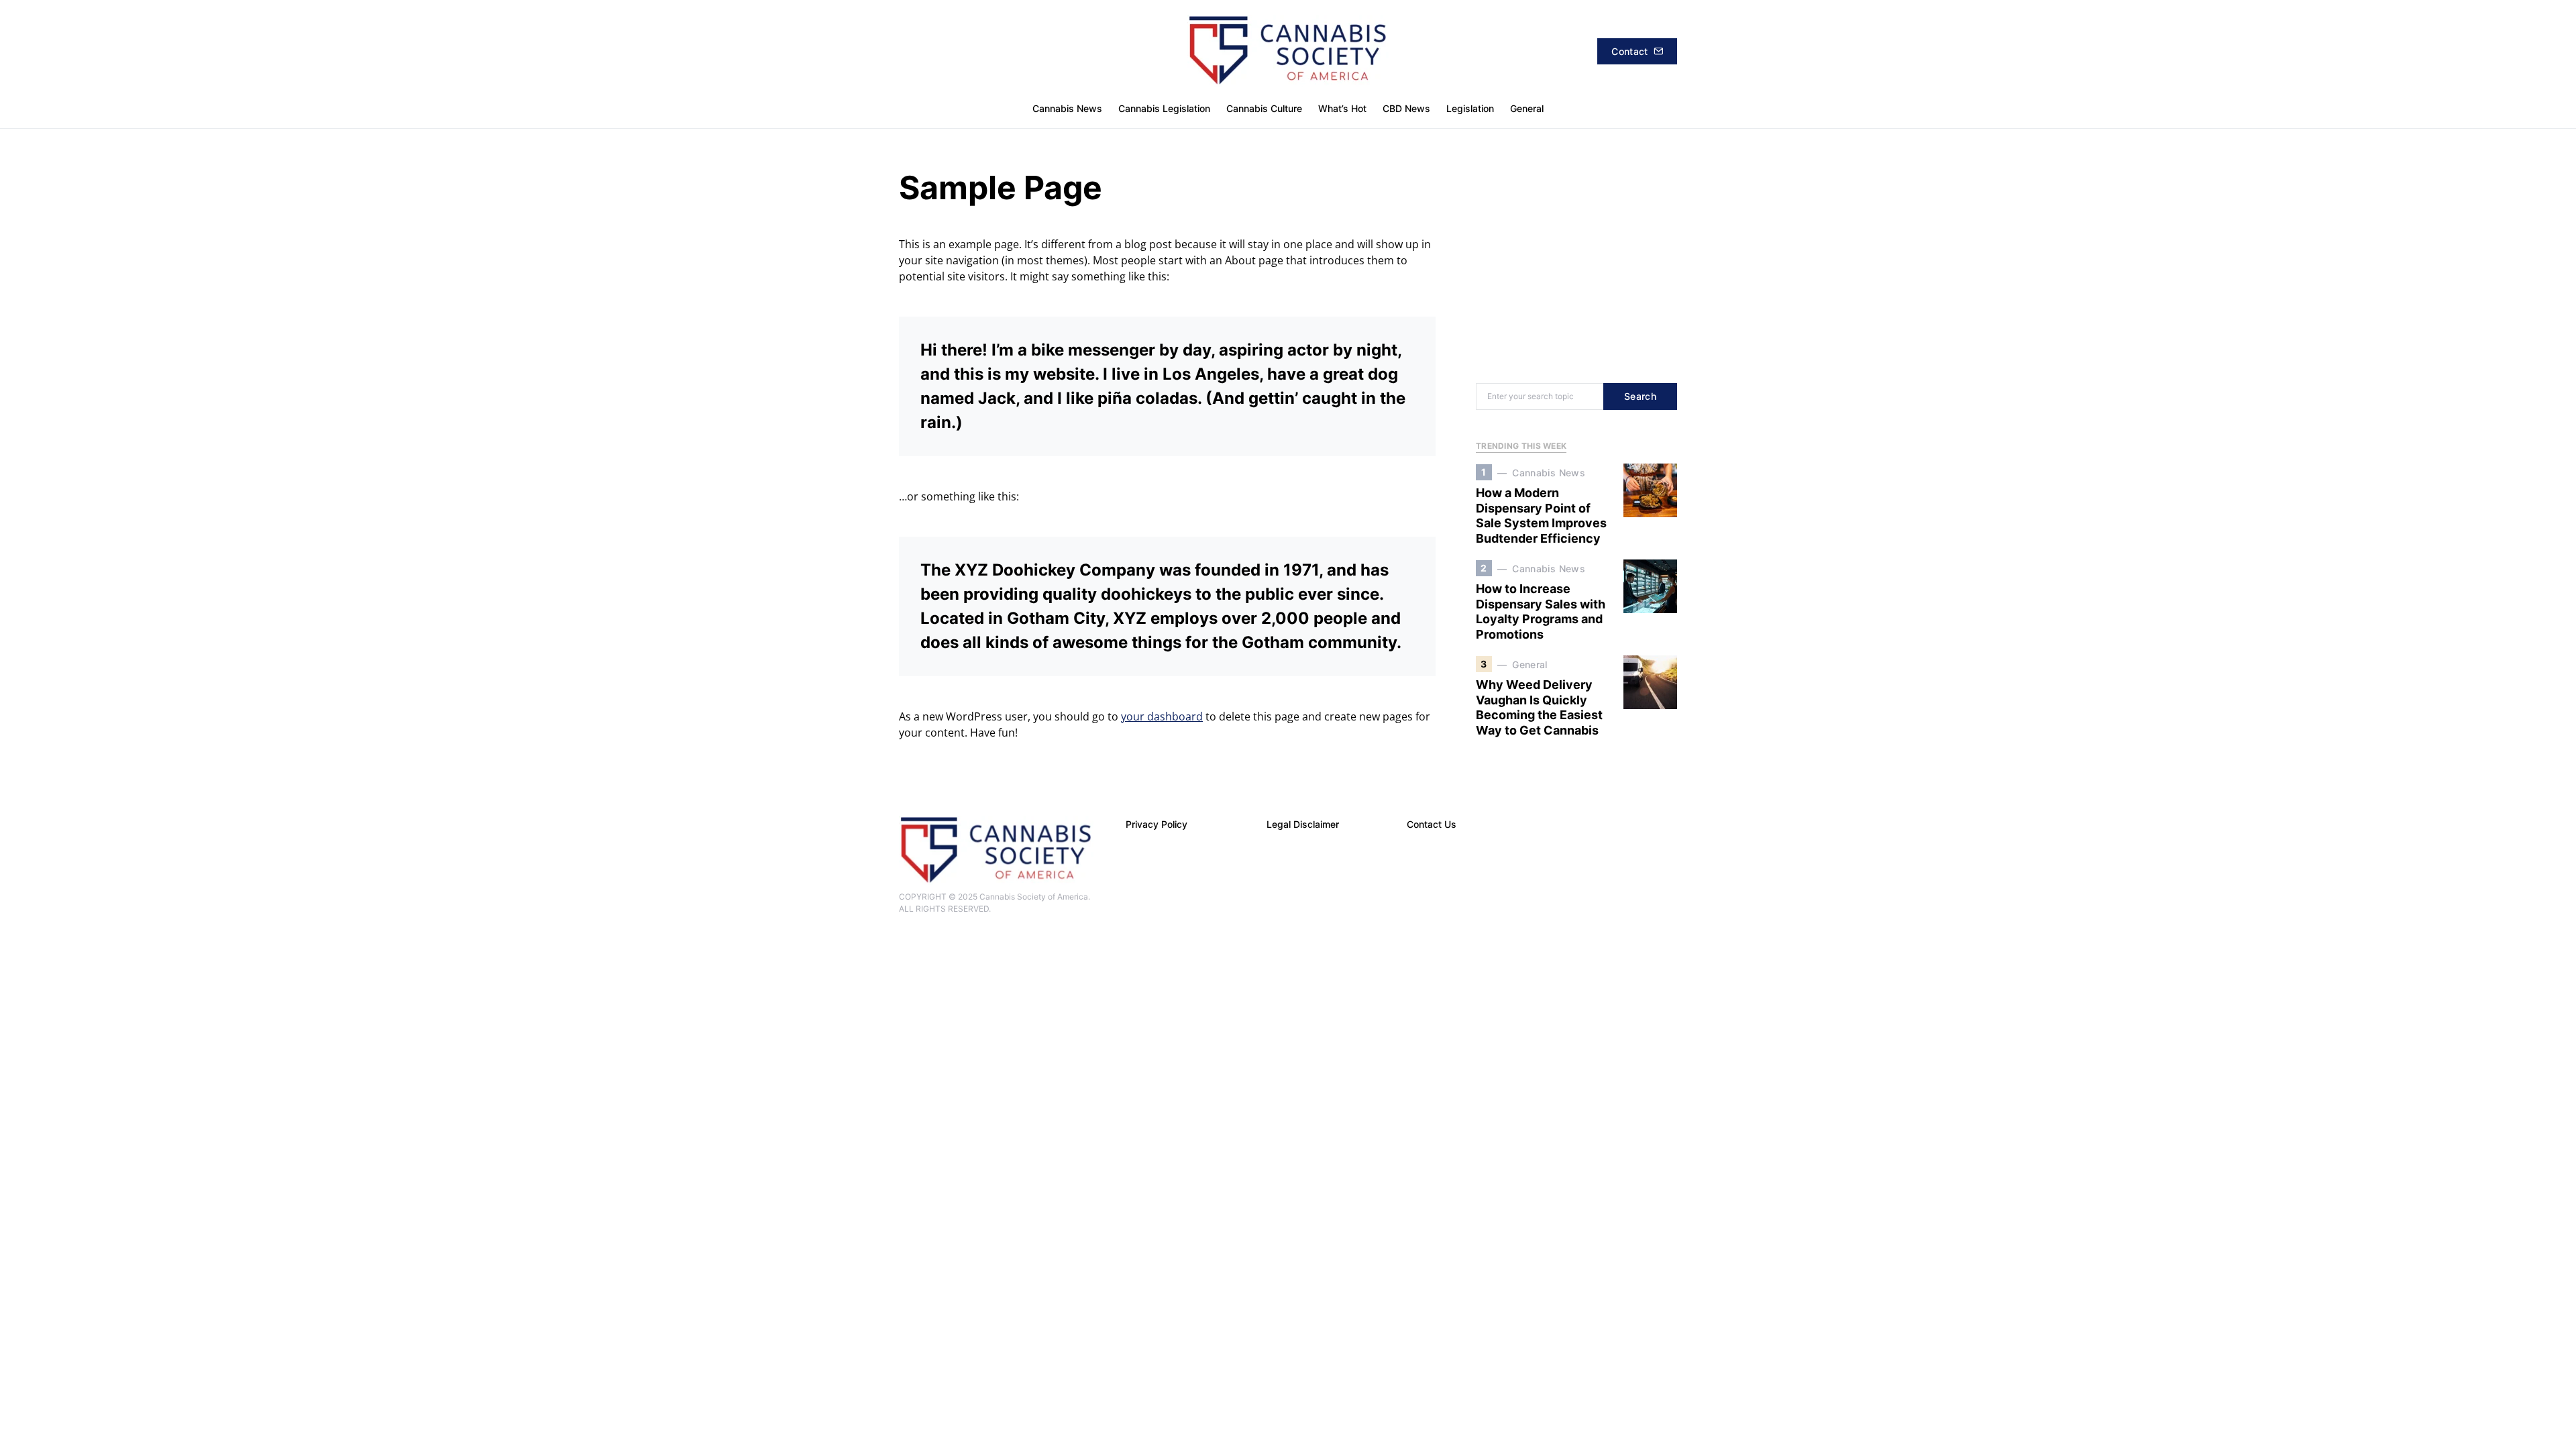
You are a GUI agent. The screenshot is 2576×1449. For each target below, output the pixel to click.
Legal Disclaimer (1303, 824)
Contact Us (1432, 824)
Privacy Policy (1157, 824)
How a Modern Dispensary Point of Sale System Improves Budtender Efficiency (1541, 516)
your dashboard (1162, 716)
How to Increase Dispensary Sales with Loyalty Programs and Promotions (1541, 611)
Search (1640, 396)
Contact (1629, 51)
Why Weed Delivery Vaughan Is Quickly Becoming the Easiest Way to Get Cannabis (1539, 707)
